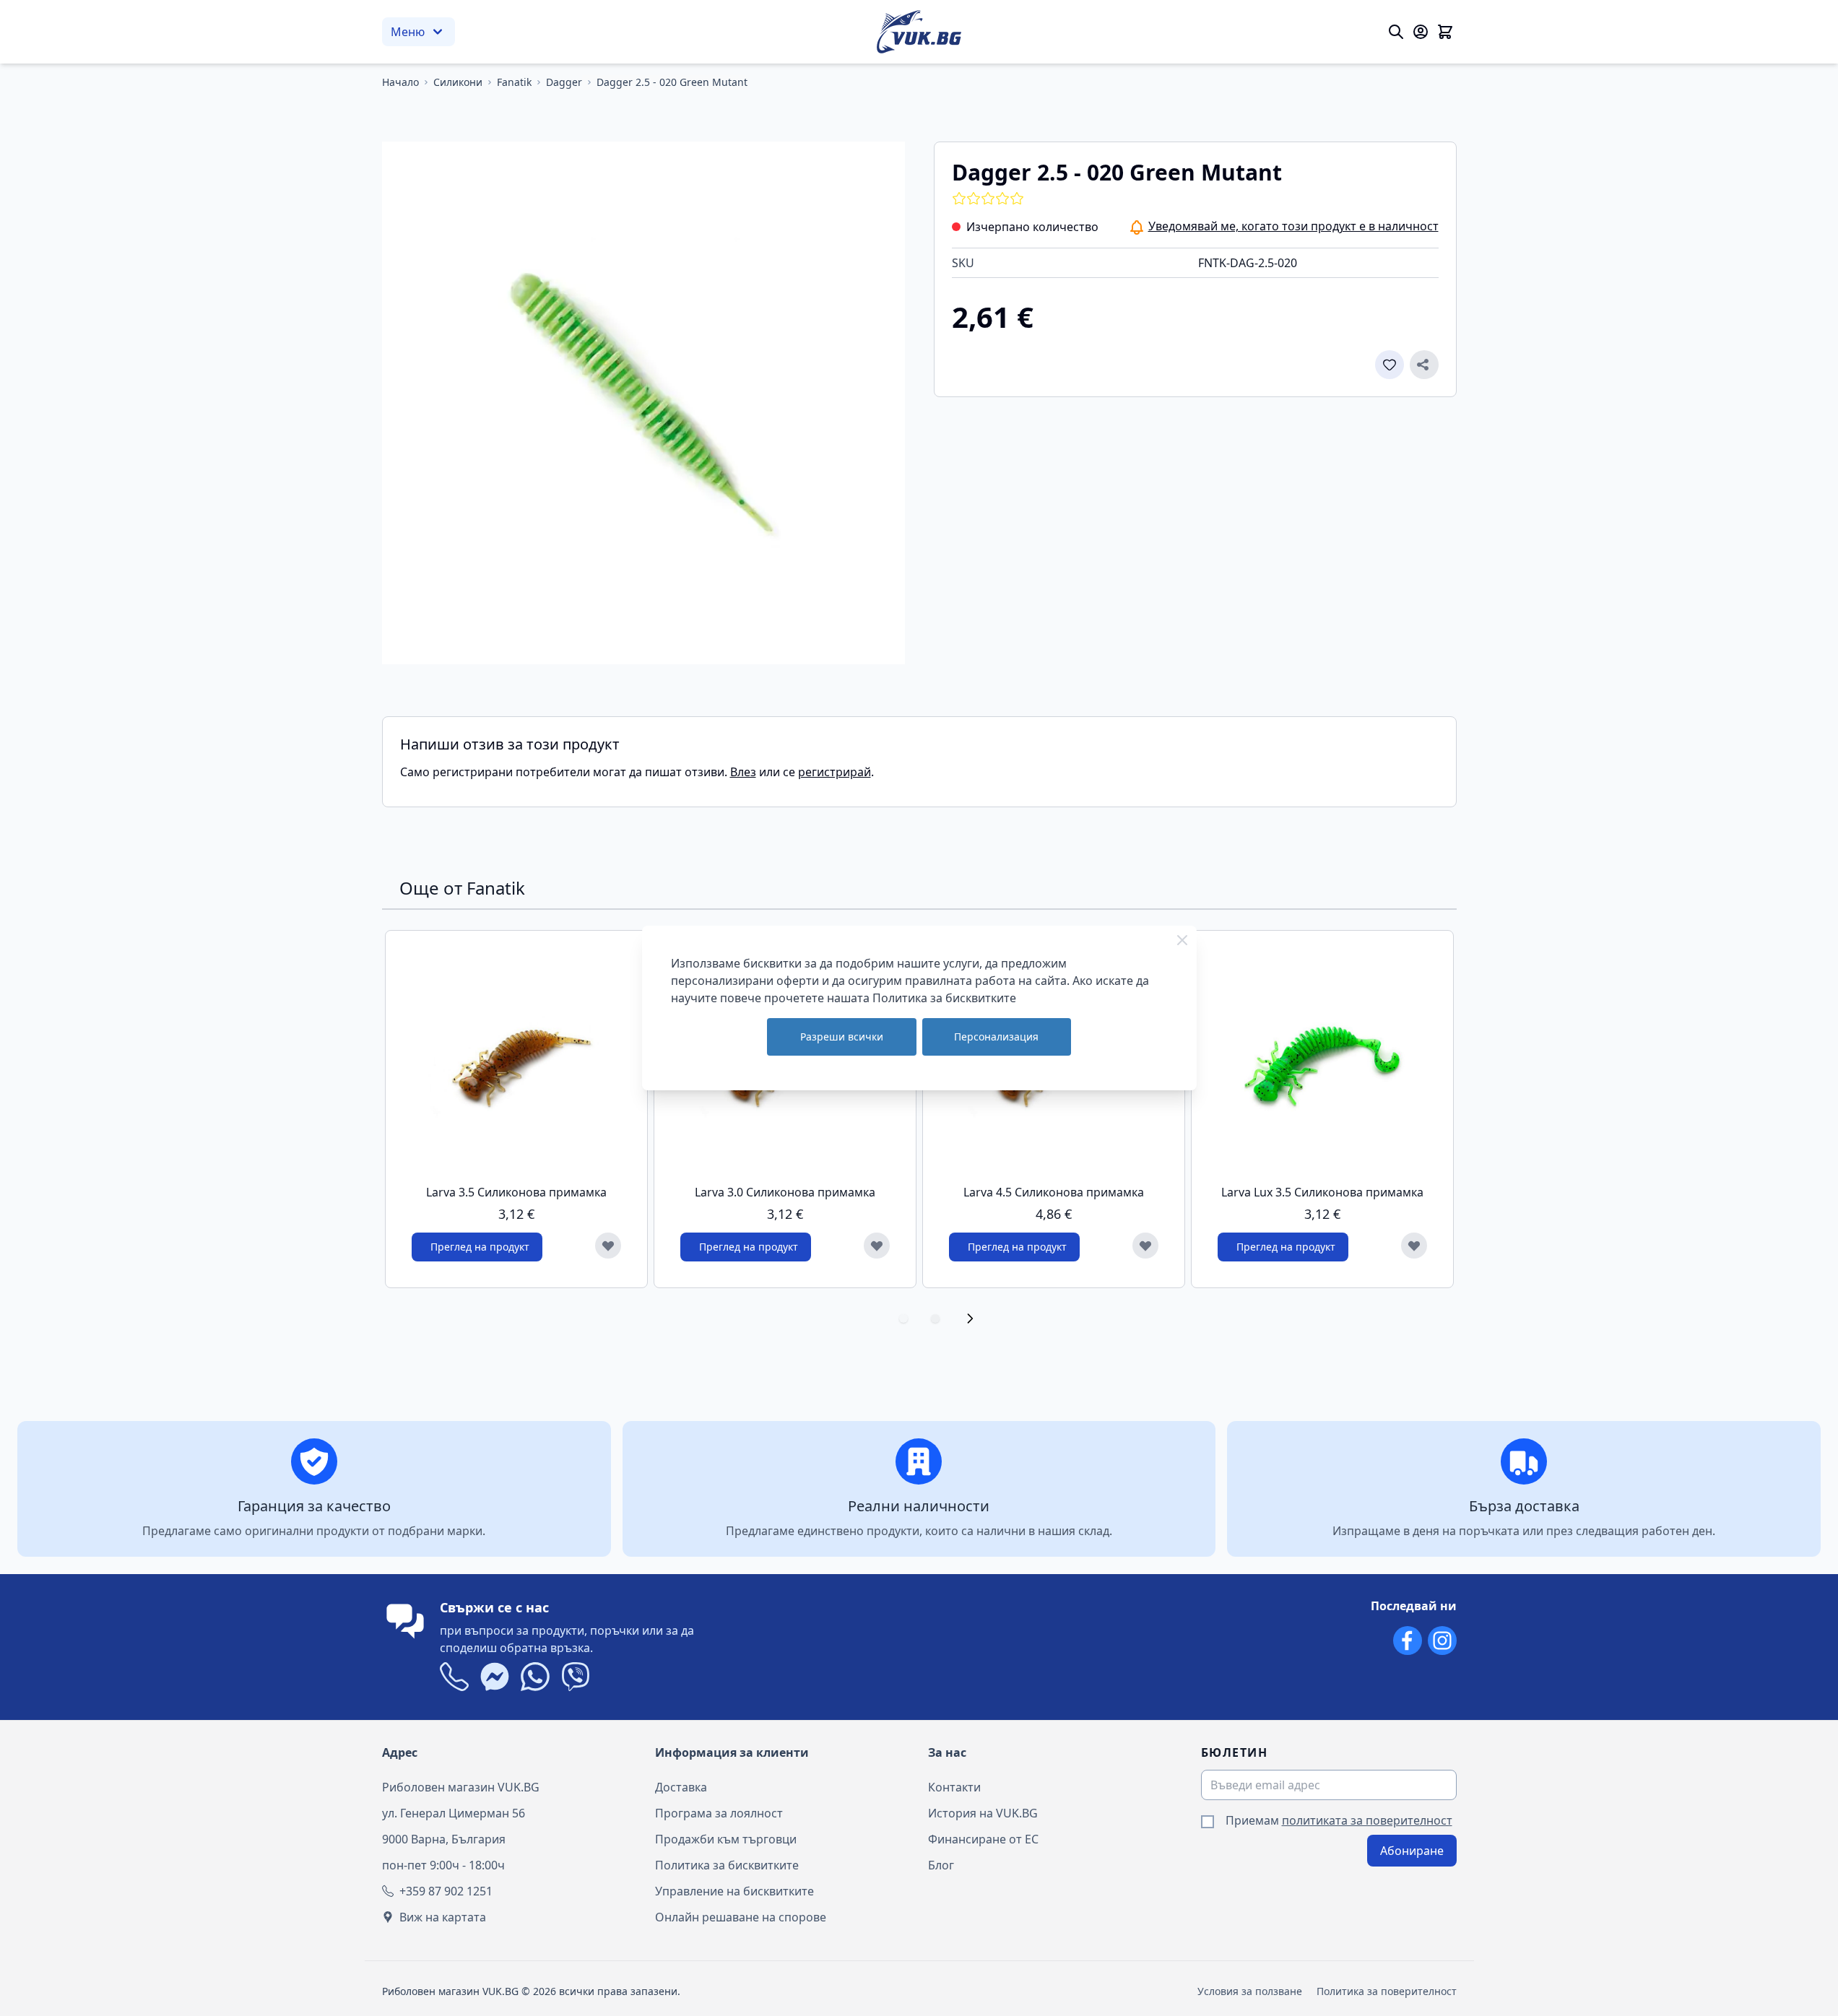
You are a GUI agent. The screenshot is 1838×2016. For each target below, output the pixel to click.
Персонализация (996, 1037)
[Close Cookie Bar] (1182, 940)
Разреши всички (842, 1037)
